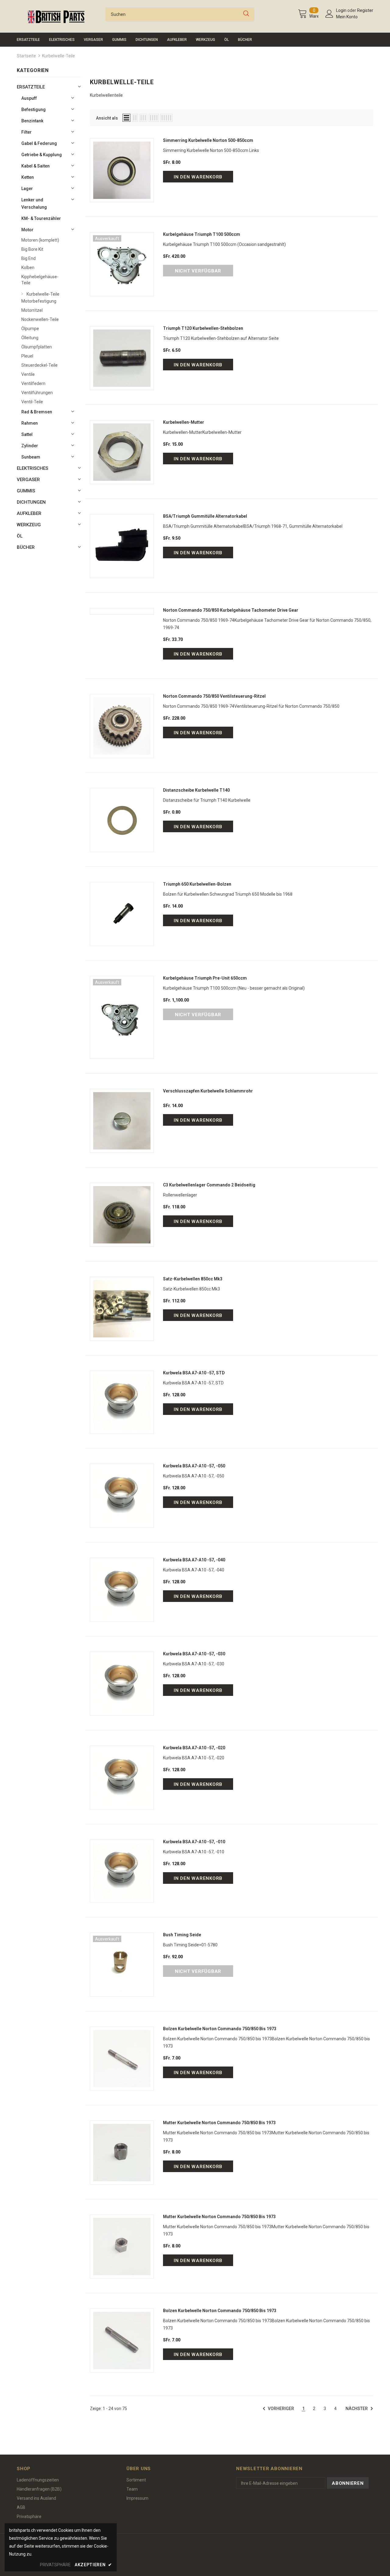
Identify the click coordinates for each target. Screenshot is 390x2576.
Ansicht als (107, 118)
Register (365, 10)
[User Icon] (329, 14)
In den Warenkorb (198, 177)
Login (342, 10)
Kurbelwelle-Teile (58, 56)
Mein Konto (347, 17)
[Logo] (56, 17)
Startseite (26, 56)
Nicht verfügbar (198, 271)
